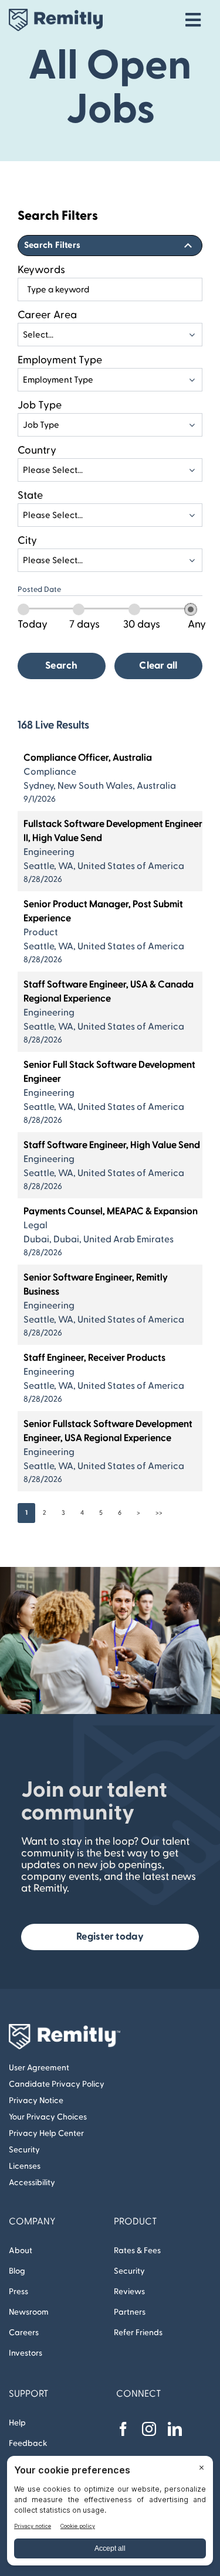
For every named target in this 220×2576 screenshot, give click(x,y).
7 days (84, 624)
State (30, 495)
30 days (142, 624)
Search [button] (62, 666)
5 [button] (101, 1513)
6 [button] (120, 1513)
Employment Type (60, 360)
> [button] (138, 1513)
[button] (110, 246)
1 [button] (26, 1513)
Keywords (41, 270)
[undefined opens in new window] (123, 2429)
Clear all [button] (158, 666)
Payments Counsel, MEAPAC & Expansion (111, 1211)
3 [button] (63, 1513)
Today (33, 624)
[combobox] (110, 289)
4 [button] (82, 1513)
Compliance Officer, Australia (88, 758)
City (27, 541)
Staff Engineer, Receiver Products (94, 1358)
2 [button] (45, 1513)
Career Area (47, 315)
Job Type (40, 405)
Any (197, 624)
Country (37, 450)
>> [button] (159, 1513)
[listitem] (110, 778)
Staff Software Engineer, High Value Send (112, 1145)
